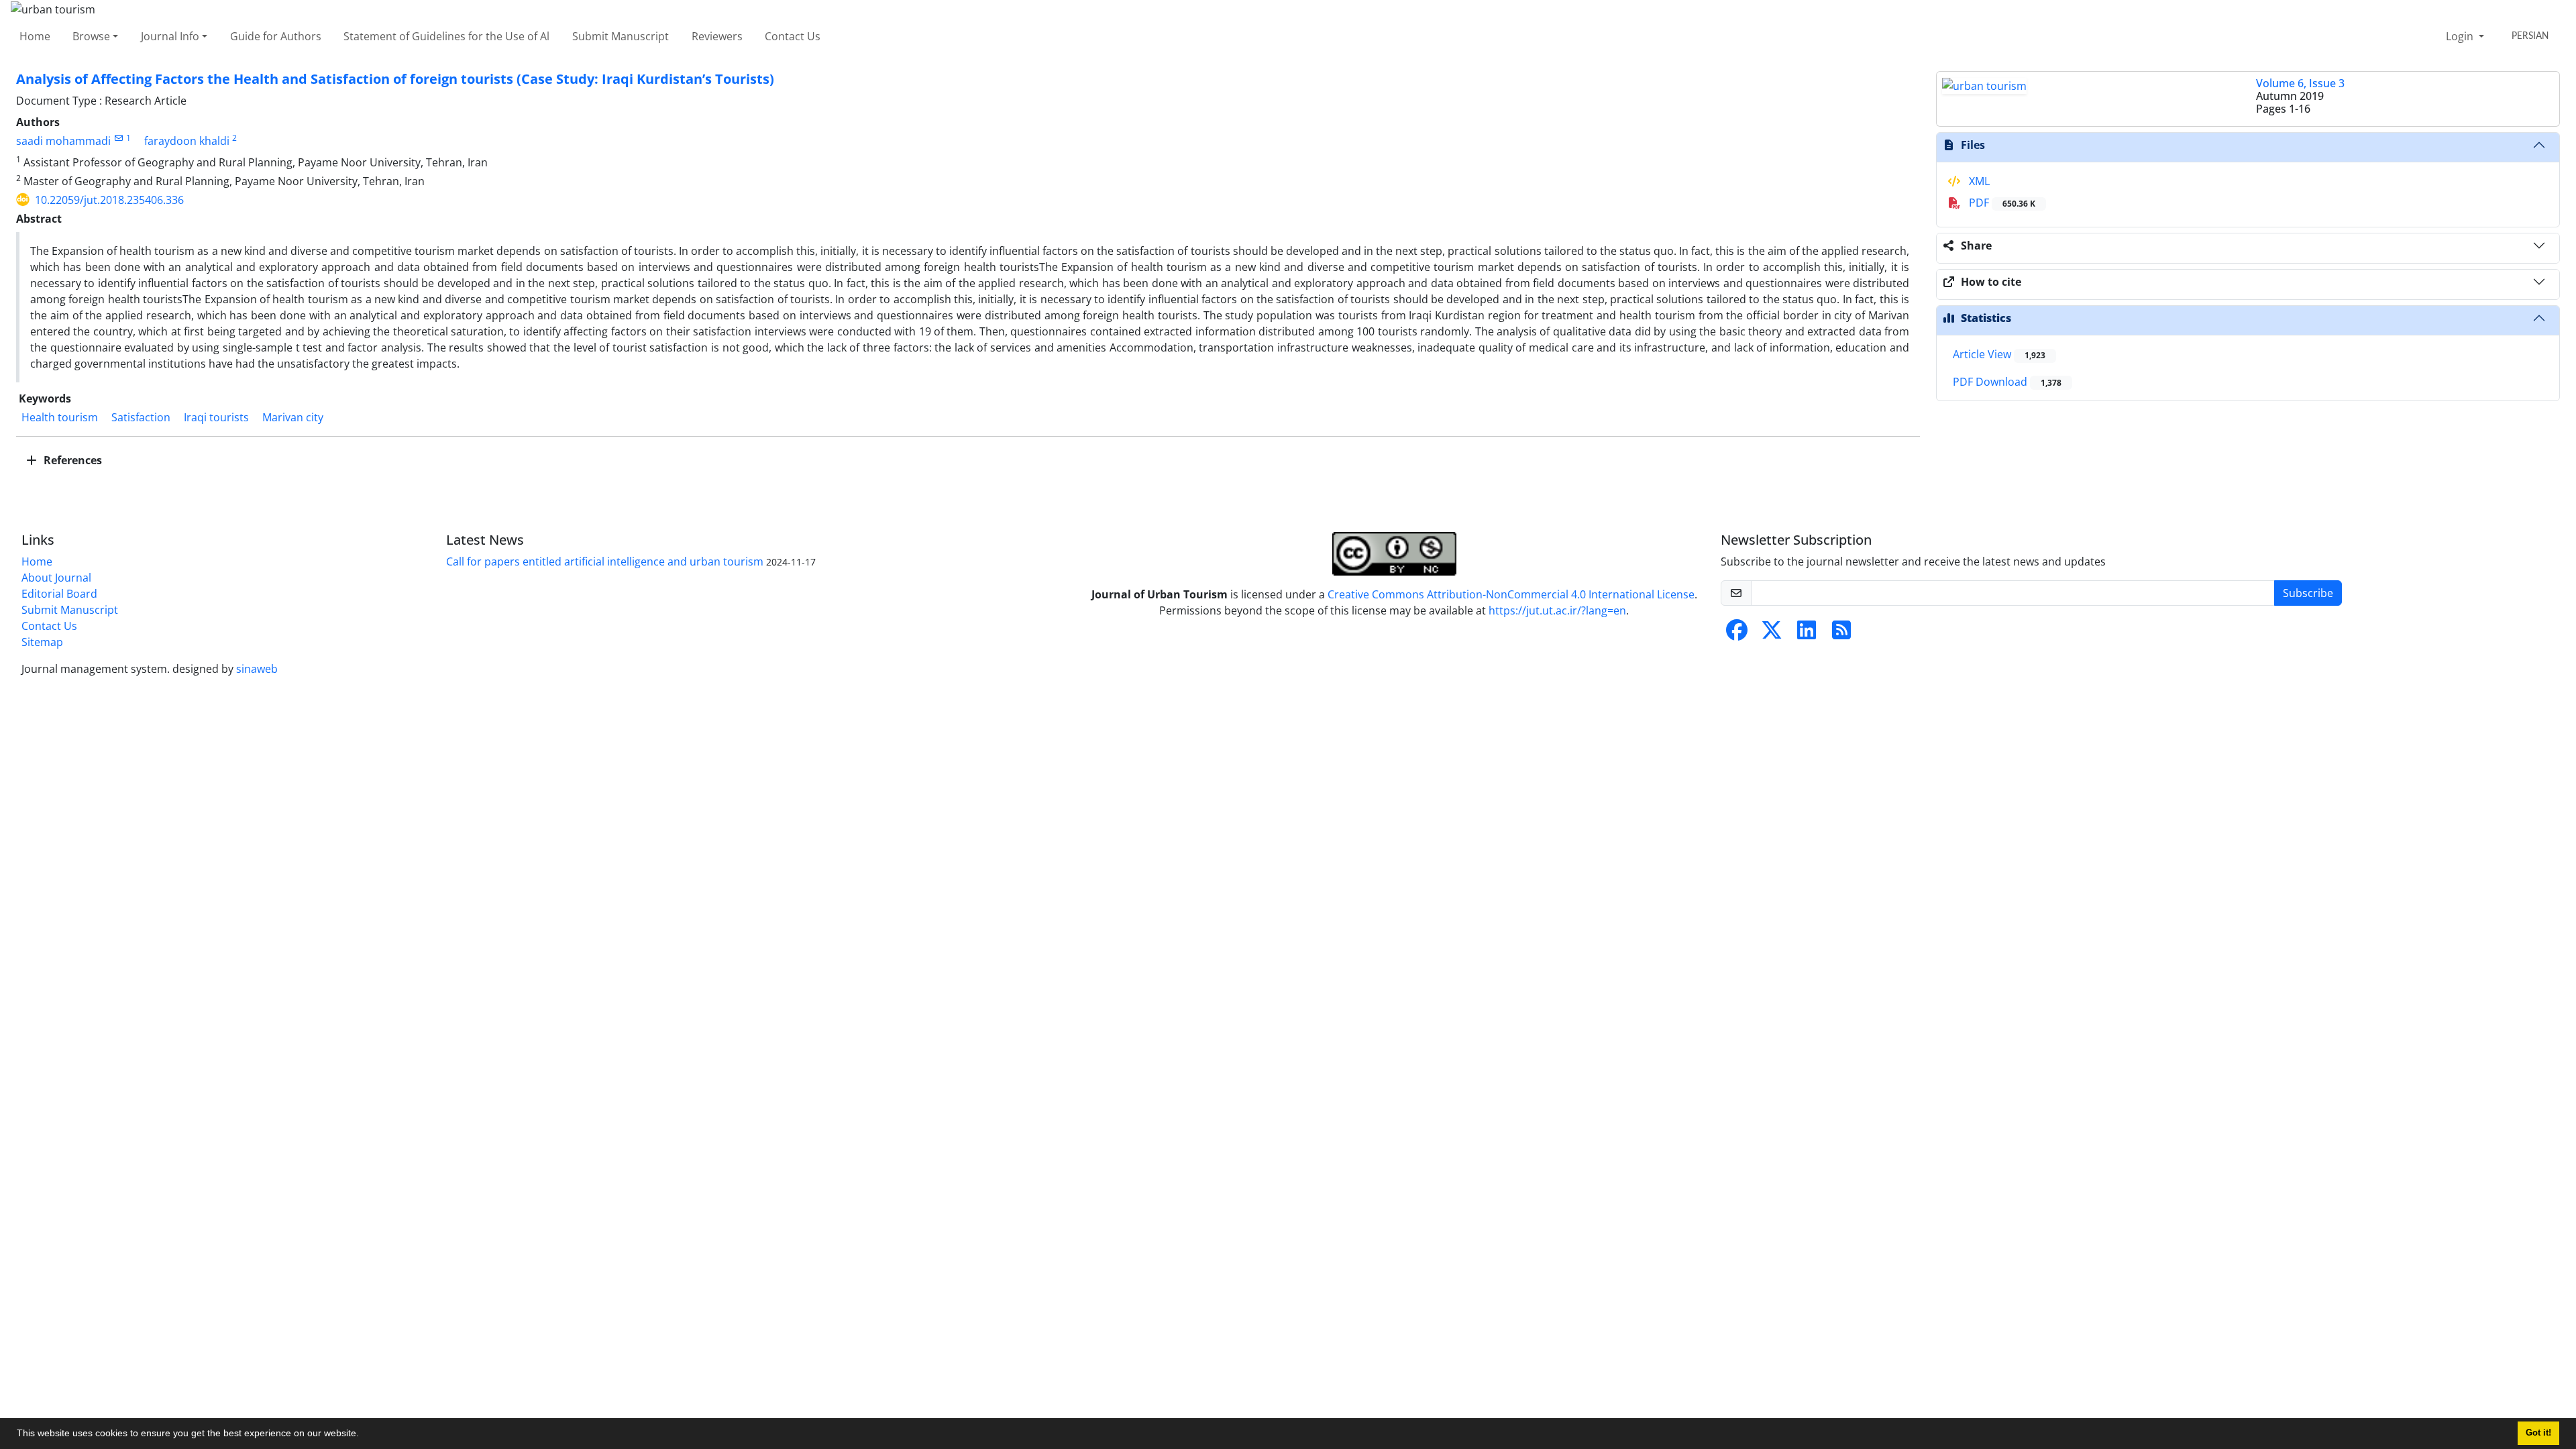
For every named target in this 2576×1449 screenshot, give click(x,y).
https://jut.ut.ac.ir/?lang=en (1557, 610)
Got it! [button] (2538, 1433)
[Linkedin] (1807, 634)
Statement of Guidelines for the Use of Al (446, 36)
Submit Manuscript (621, 36)
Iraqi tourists (216, 417)
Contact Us (793, 36)
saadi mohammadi (63, 141)
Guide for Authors (276, 36)
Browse (91, 36)
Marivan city (293, 417)
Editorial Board (59, 594)
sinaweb (257, 669)
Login (2461, 36)
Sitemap (42, 642)
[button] (364, 1435)
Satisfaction (141, 417)
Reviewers (717, 36)
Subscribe (2308, 593)
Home (35, 36)
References (71, 460)
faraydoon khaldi (187, 141)
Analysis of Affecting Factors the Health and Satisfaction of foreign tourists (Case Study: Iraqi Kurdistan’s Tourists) (395, 79)
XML (1978, 181)
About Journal (56, 578)
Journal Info (170, 36)
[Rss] (1841, 634)
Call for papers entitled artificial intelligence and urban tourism (605, 561)
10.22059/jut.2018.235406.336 (109, 200)
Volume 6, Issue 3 (2300, 83)
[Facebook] (1737, 634)
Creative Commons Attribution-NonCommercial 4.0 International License (1511, 594)
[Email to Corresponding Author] (118, 138)
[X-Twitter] (1772, 634)
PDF (2001, 203)
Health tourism (60, 417)
